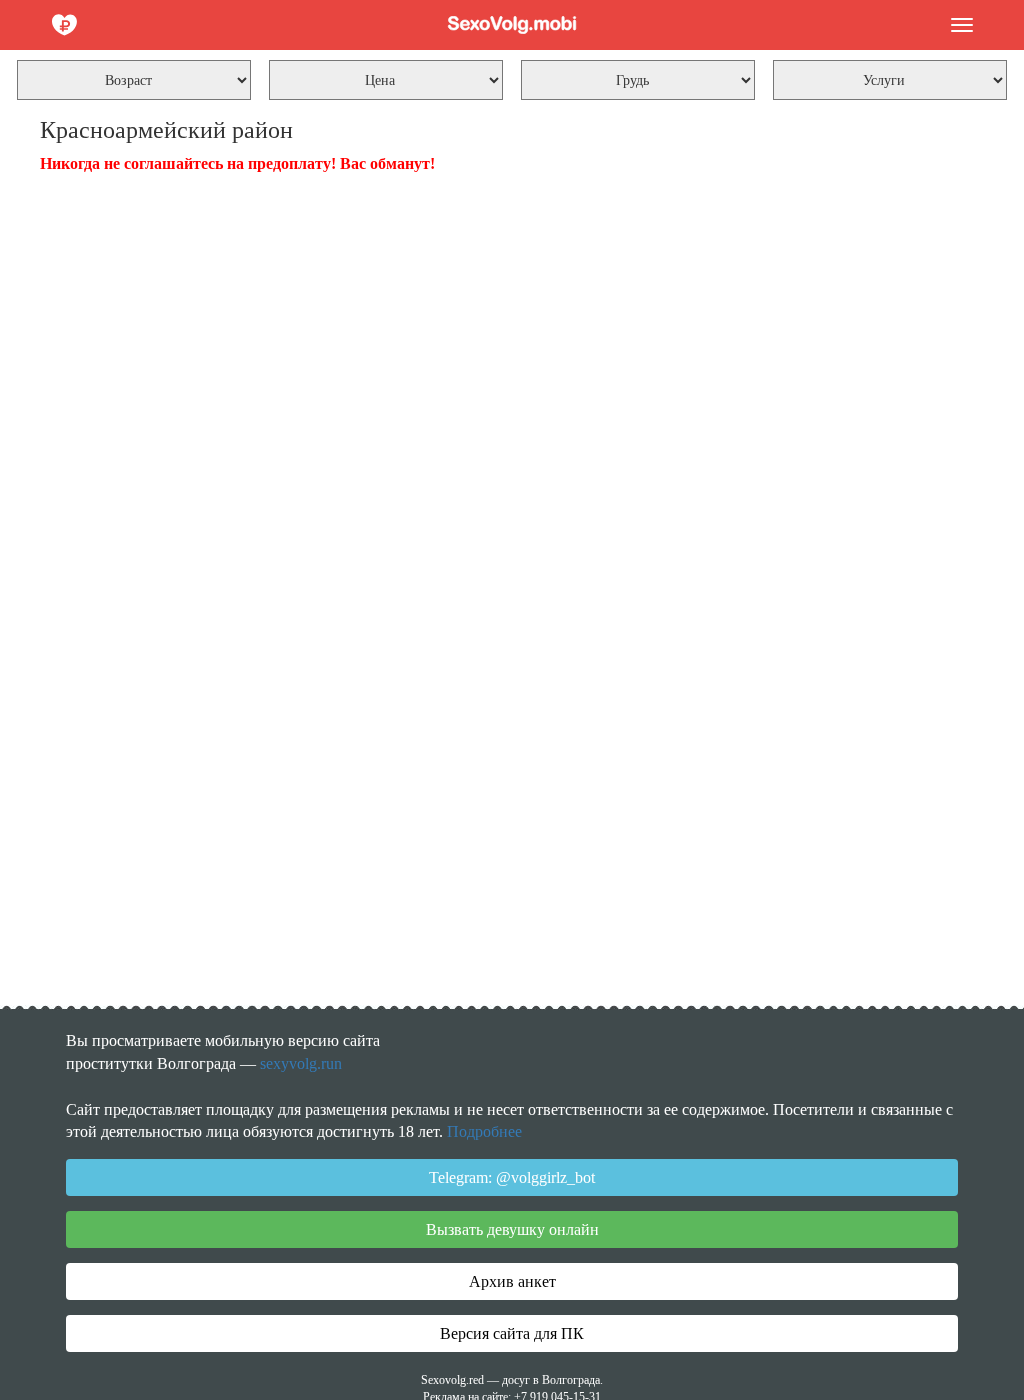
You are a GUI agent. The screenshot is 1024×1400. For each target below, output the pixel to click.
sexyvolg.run (301, 1063)
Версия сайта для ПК (512, 1333)
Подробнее (484, 1131)
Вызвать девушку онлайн (512, 1229)
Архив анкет (512, 1281)
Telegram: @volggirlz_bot (512, 1177)
